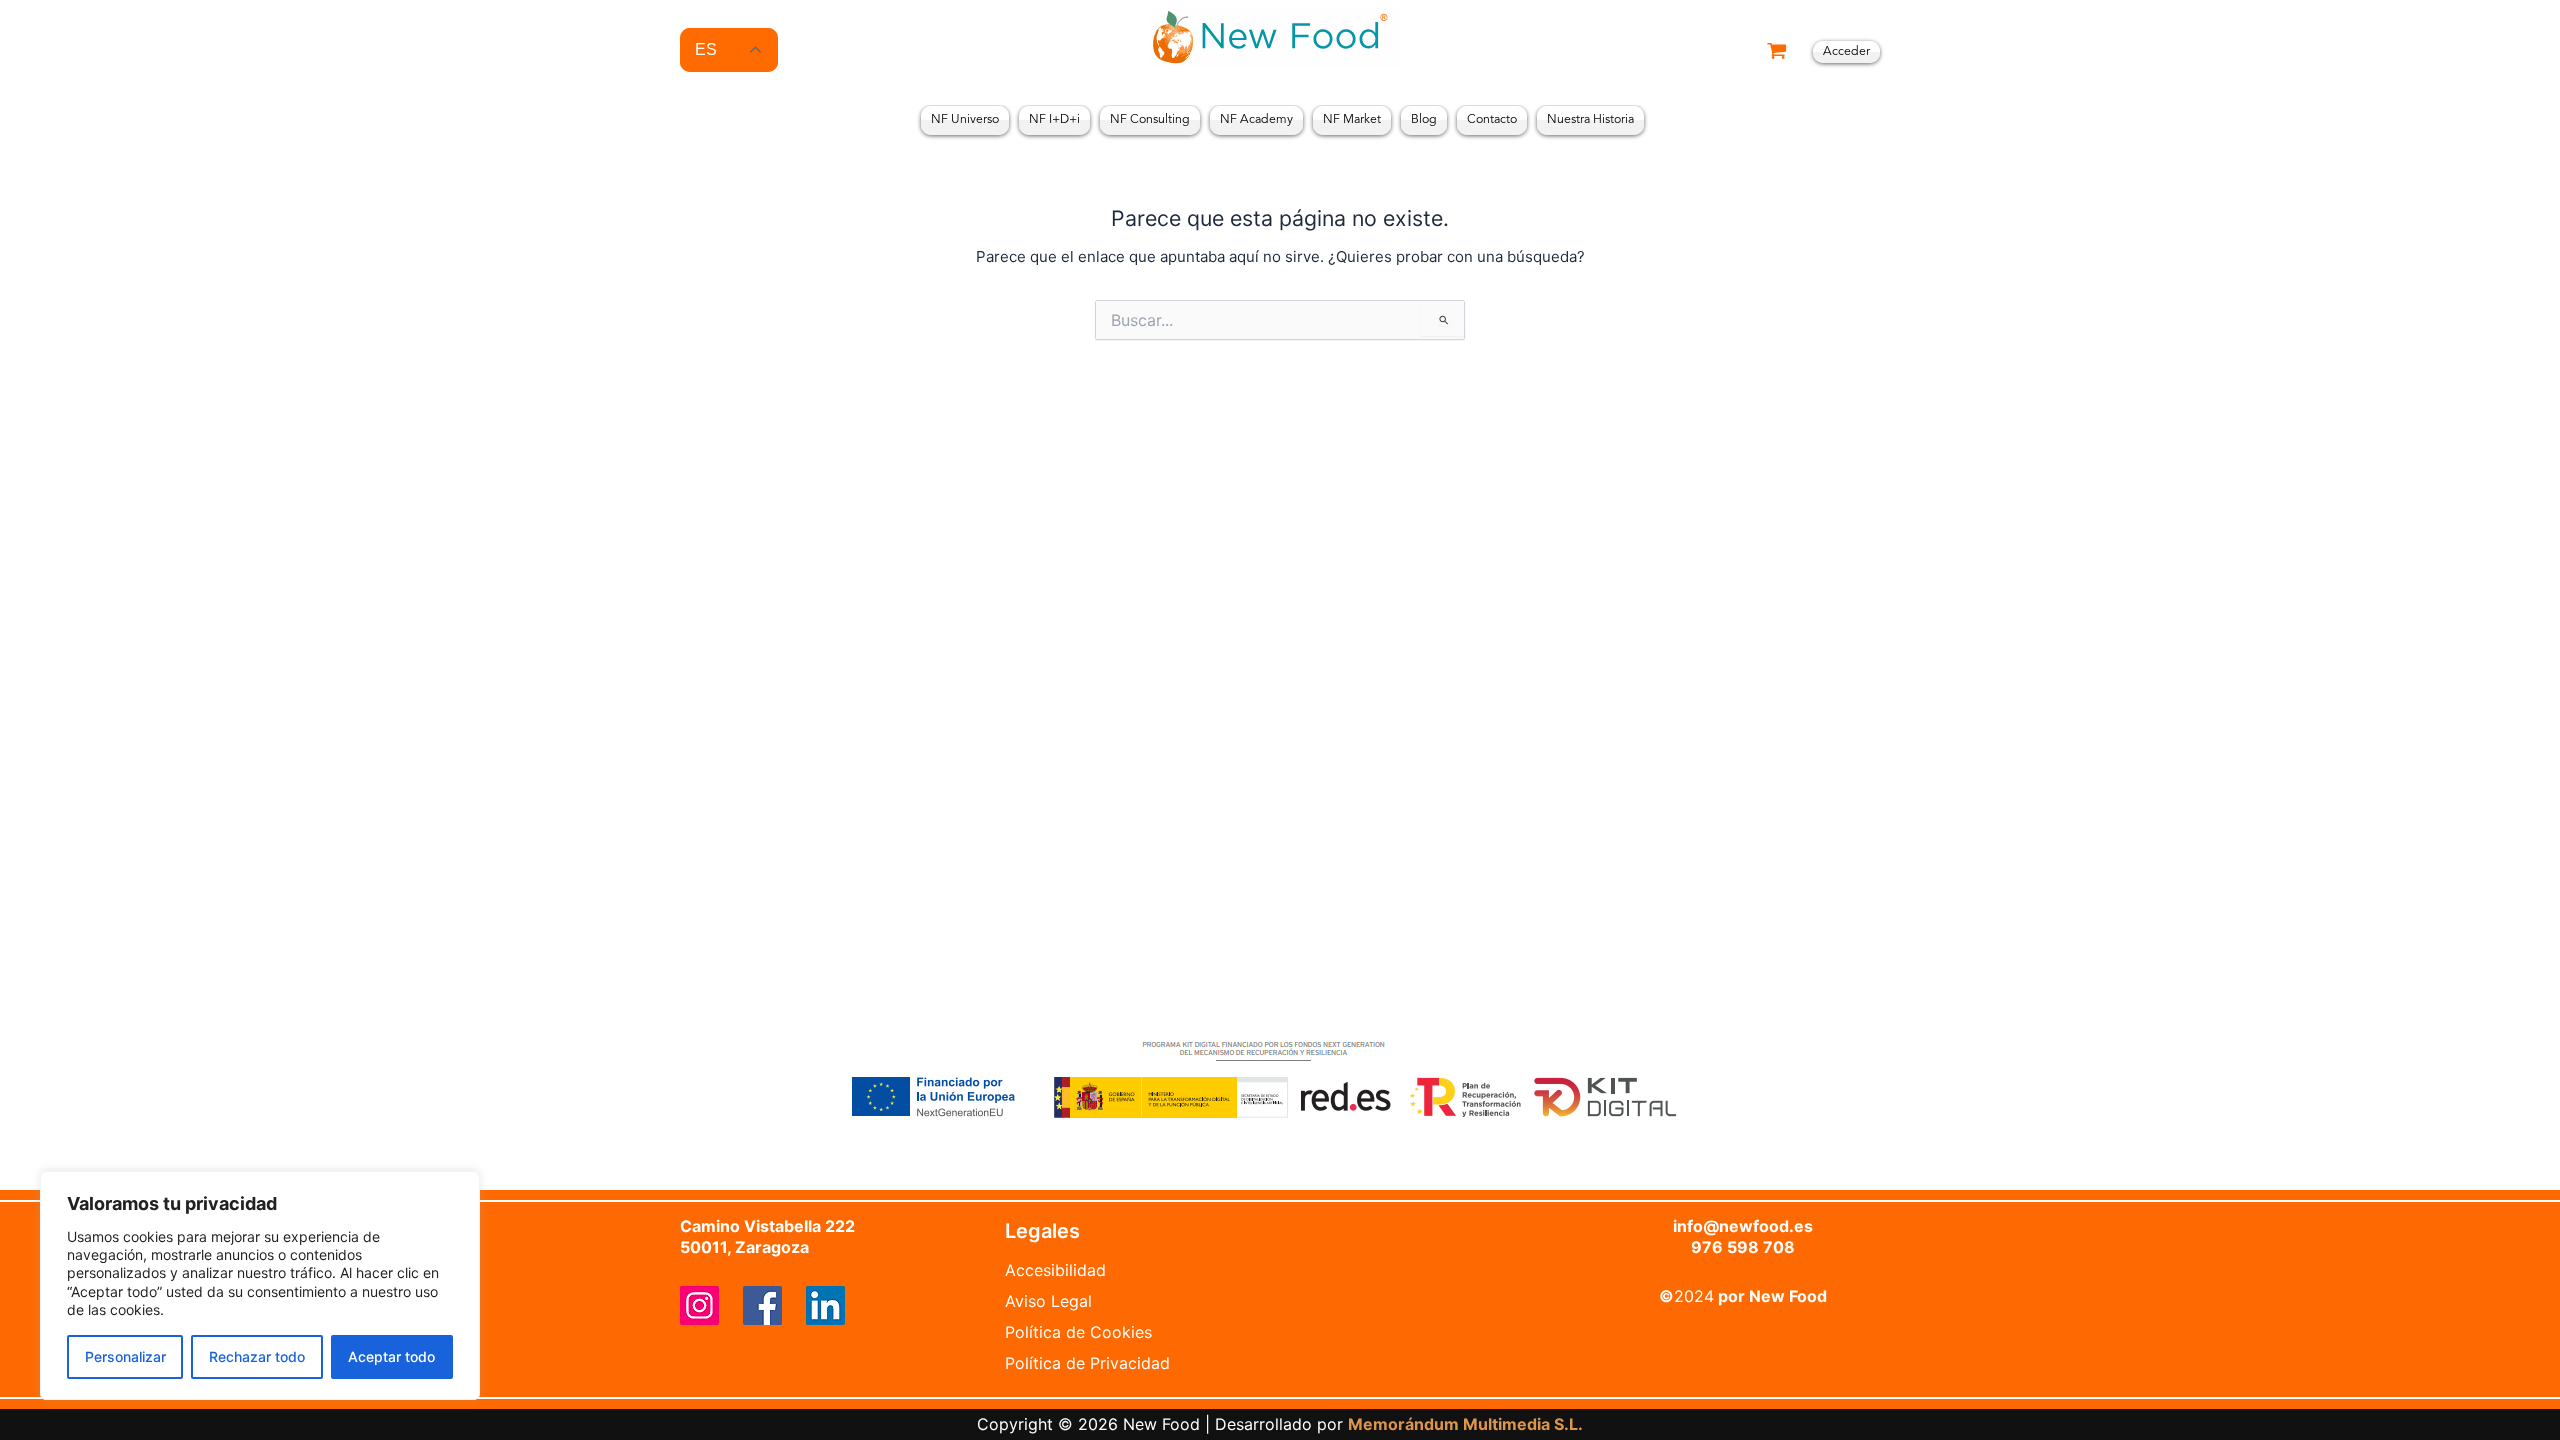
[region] (260, 1285)
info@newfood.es (1743, 1226)
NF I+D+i (1054, 120)
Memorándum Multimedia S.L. (1465, 1424)
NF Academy (1256, 120)
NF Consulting (1150, 120)
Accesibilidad (1055, 1270)
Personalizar (125, 1356)
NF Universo (965, 120)
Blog (1424, 120)
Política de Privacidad (1087, 1363)
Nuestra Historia (1590, 120)
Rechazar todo (257, 1356)
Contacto (1492, 120)
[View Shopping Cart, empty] (1777, 52)
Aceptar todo (391, 1356)
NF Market (1352, 120)
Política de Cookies (1078, 1332)
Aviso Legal (1048, 1301)
